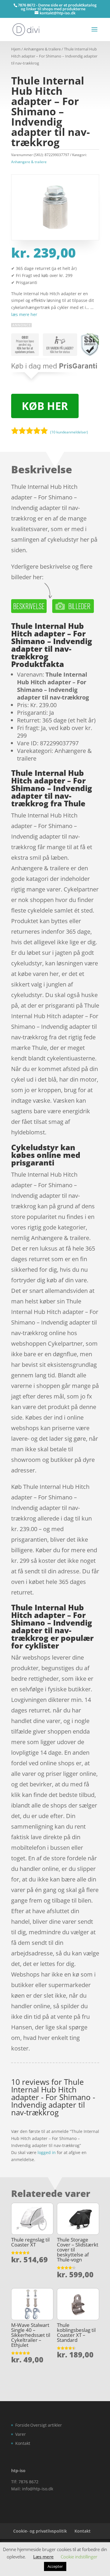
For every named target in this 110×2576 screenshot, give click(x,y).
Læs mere (43, 2557)
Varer (21, 2434)
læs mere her (24, 314)
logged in (47, 2152)
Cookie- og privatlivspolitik (40, 2531)
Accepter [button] (55, 2566)
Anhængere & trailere (42, 49)
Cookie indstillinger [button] (79, 2557)
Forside (22, 2425)
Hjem (16, 49)
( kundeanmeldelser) (69, 432)
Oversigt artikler (46, 2425)
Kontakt (23, 2443)
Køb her (45, 406)
